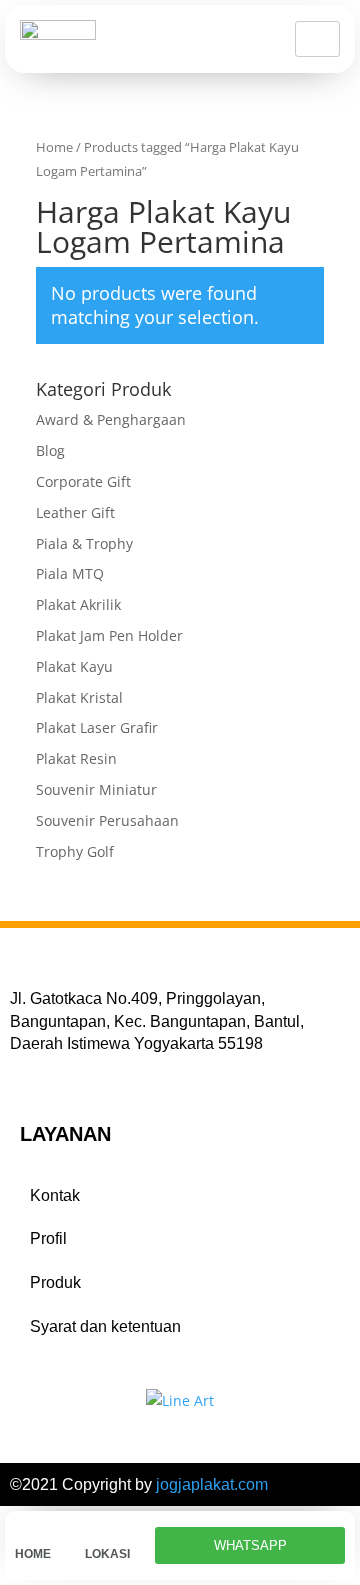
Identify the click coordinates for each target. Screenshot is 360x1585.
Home (54, 147)
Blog (50, 450)
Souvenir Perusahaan (107, 820)
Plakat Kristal (79, 697)
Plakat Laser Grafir (97, 727)
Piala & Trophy (84, 543)
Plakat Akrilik (78, 604)
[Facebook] (21, 1074)
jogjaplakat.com (212, 1484)
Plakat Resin (76, 758)
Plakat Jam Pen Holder (109, 635)
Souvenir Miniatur (96, 789)
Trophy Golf (75, 851)
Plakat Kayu (74, 666)
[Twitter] (47, 1074)
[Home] (25, 1531)
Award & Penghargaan (111, 419)
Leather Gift (75, 512)
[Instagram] (73, 1074)
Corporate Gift (83, 481)
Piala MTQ (70, 573)
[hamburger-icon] (317, 39)
